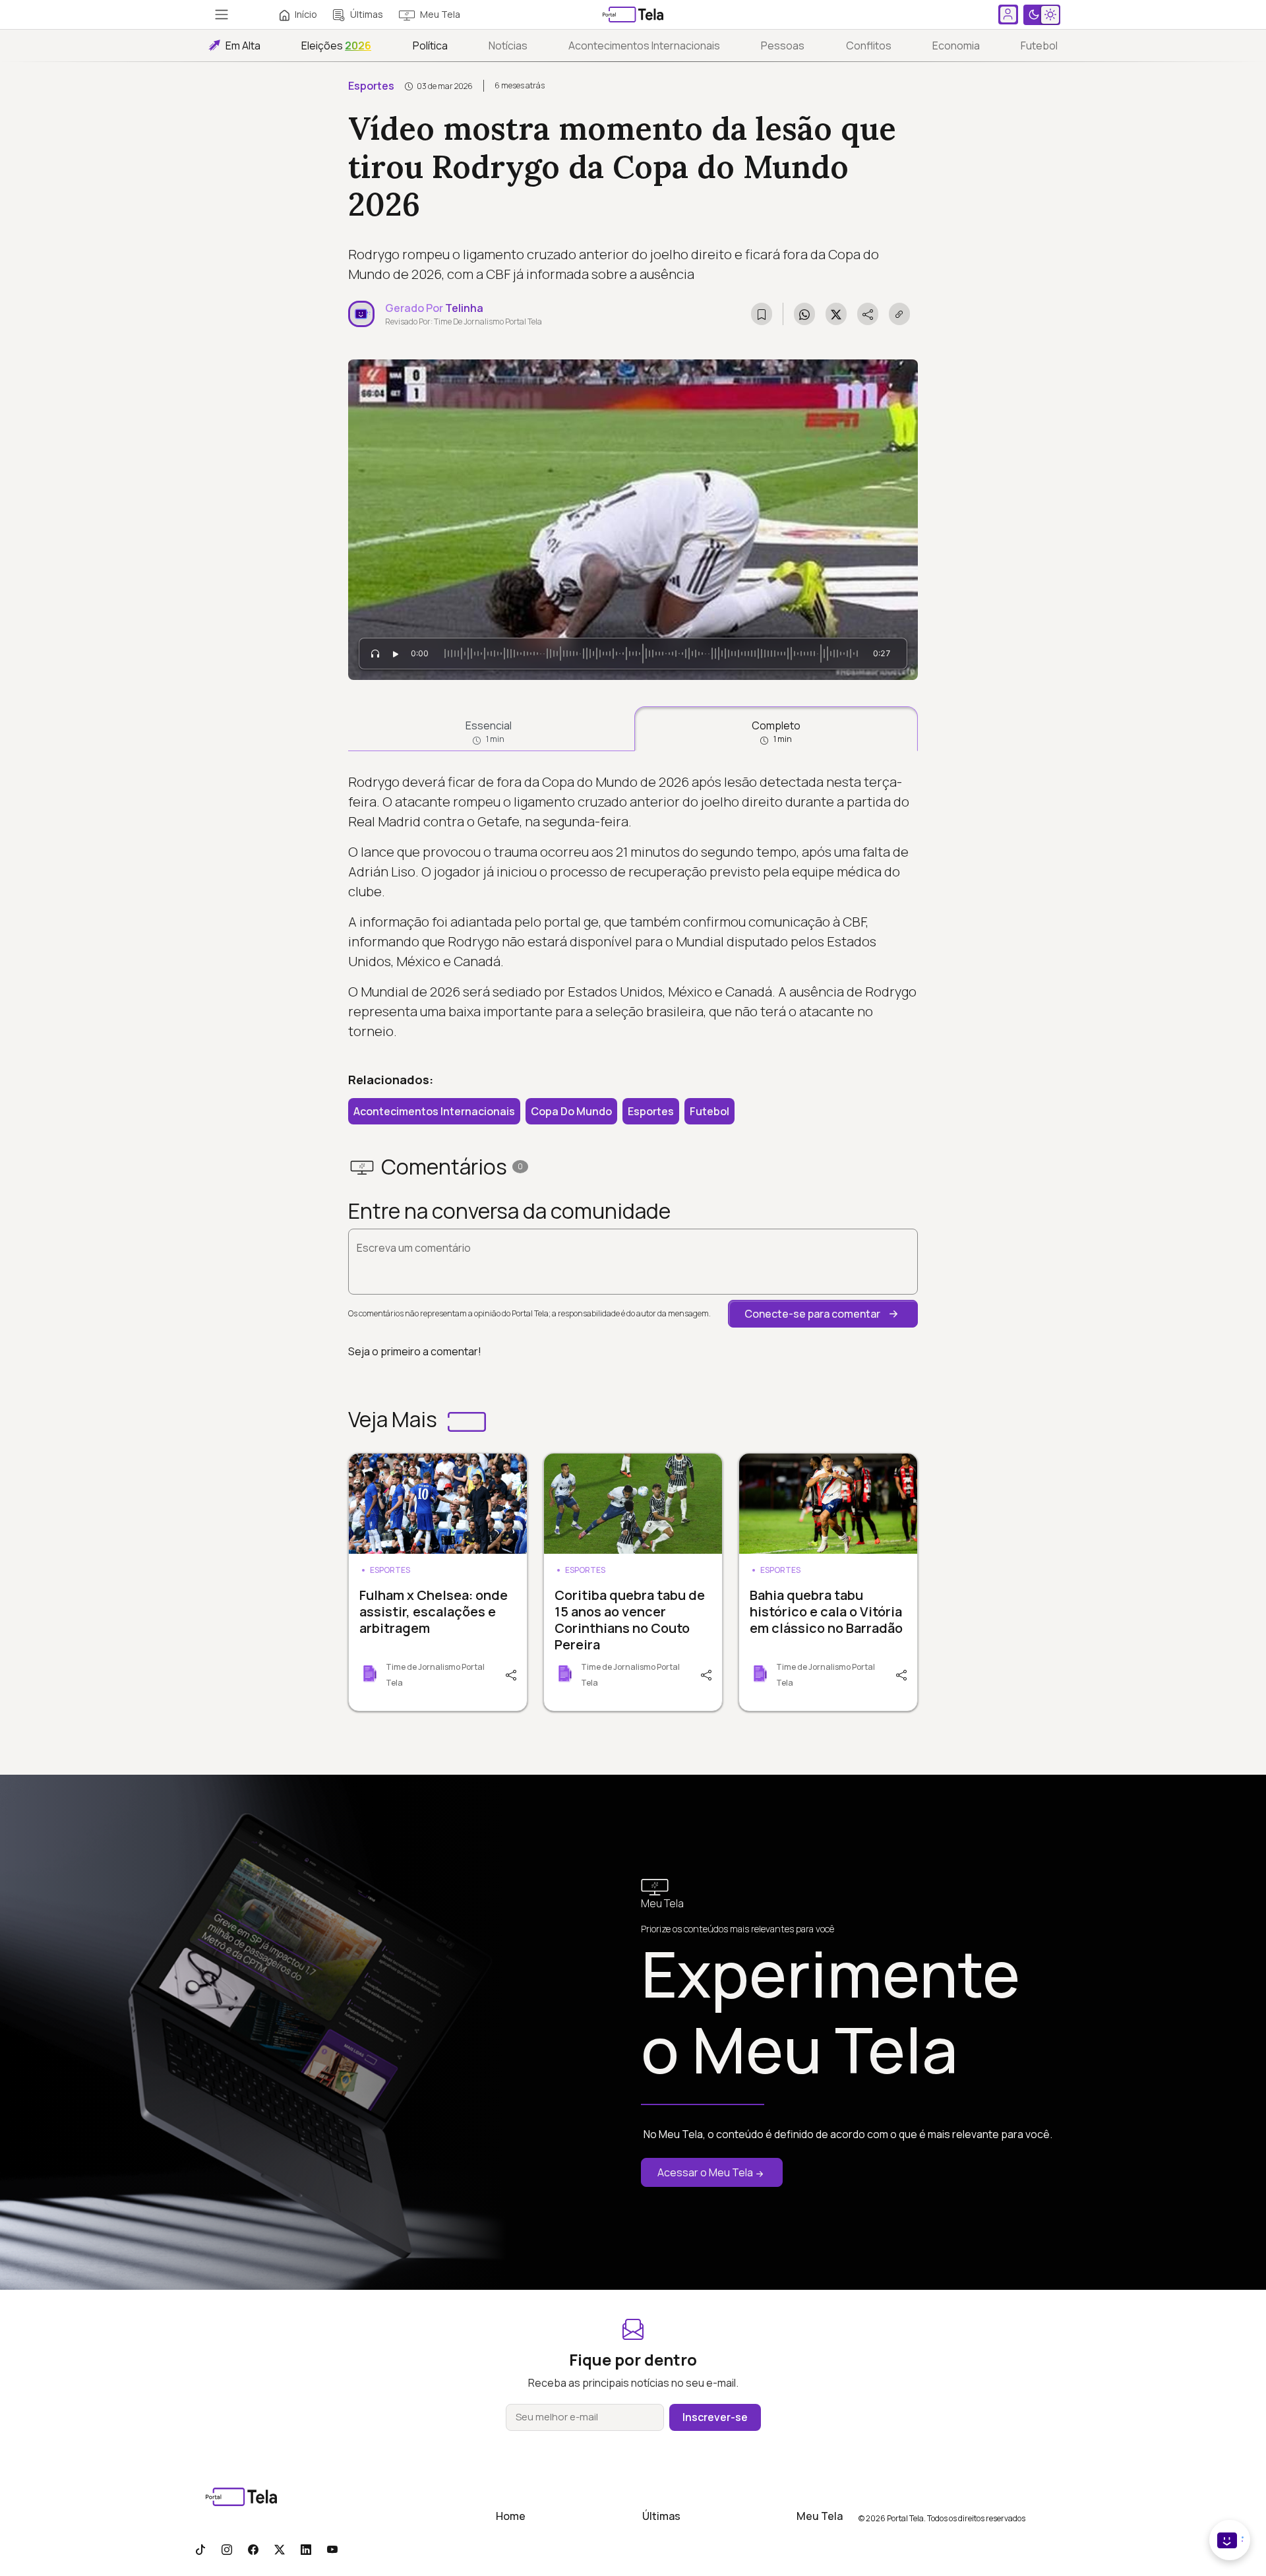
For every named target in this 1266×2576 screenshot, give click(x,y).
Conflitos (869, 46)
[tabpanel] (633, 907)
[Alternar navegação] (222, 15)
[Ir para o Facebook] (253, 2549)
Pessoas (783, 46)
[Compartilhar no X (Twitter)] (836, 314)
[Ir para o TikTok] (200, 2549)
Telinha (464, 308)
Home (511, 2516)
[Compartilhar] (510, 1674)
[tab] (489, 729)
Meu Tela (440, 14)
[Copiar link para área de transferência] (899, 314)
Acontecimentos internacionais (644, 46)
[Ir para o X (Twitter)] (280, 2549)
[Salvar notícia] (762, 314)
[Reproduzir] (396, 654)
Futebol (1039, 46)
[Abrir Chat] (1230, 2540)
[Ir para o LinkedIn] (306, 2549)
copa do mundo (571, 1111)
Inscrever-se (715, 2417)
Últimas (367, 14)
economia (956, 46)
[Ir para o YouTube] (332, 2549)
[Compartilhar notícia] (868, 314)
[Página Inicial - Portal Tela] (633, 15)
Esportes (371, 86)
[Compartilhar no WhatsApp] (804, 314)
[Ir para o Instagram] (227, 2549)
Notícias (508, 46)
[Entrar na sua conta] (1008, 15)
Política (430, 46)
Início (306, 14)
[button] (823, 1314)
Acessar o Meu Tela (705, 2172)
